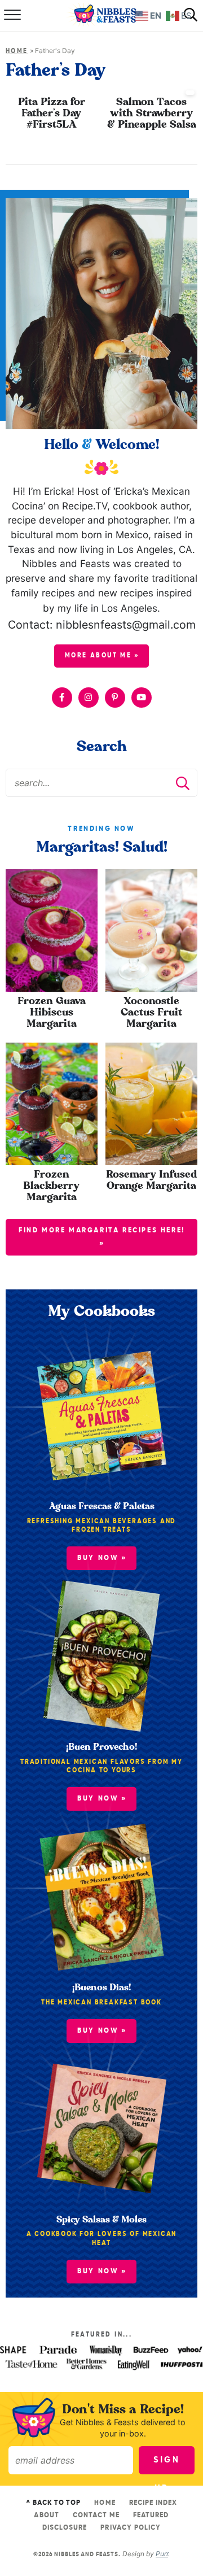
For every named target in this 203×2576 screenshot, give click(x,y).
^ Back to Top (54, 2503)
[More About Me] (101, 313)
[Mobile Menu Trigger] (11, 16)
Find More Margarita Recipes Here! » (102, 1237)
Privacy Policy (131, 2528)
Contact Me (96, 2515)
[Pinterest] (115, 698)
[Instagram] (89, 698)
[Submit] (183, 783)
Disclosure (65, 2528)
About (46, 2515)
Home (17, 51)
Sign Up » (167, 2465)
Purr (162, 2554)
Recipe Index (153, 2503)
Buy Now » (102, 2271)
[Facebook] (62, 698)
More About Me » (102, 656)
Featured (151, 2515)
